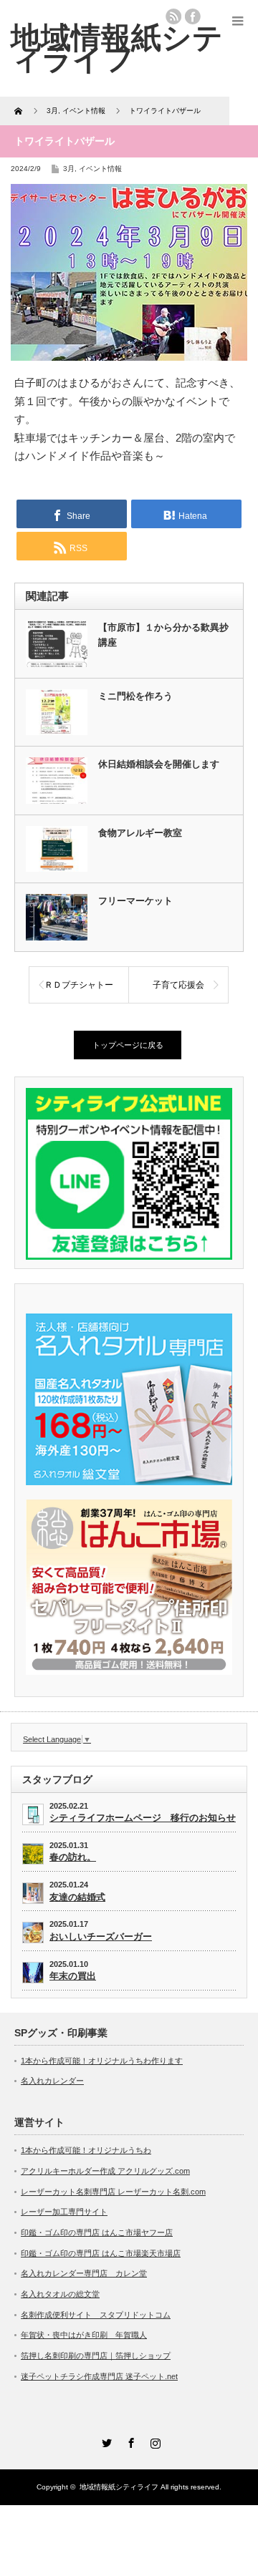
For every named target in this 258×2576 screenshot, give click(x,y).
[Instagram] (153, 2441)
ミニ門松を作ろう (135, 696)
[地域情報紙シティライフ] (117, 48)
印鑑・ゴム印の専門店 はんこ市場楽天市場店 (101, 2253)
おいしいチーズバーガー (101, 1936)
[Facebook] (129, 2441)
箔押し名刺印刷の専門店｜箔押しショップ (96, 2356)
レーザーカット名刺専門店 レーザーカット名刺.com (113, 2192)
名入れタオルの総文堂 (60, 2294)
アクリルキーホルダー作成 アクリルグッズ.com (105, 2171)
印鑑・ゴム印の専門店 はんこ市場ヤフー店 (97, 2232)
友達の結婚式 (77, 1897)
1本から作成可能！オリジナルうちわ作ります (102, 2061)
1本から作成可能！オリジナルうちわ (86, 2150)
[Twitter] (105, 2441)
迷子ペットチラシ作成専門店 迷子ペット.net (99, 2376)
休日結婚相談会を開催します (159, 764)
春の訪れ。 (73, 1857)
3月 (69, 169)
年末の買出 (73, 1976)
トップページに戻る (128, 1045)
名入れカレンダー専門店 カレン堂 (84, 2273)
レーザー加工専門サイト (64, 2212)
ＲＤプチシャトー (79, 985)
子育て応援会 (178, 985)
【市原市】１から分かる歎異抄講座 (163, 635)
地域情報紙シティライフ (119, 2487)
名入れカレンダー (52, 2081)
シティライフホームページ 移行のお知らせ (143, 1818)
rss (173, 16)
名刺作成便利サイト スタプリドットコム (96, 2315)
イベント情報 (100, 169)
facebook (193, 16)
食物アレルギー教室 (140, 833)
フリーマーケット (135, 901)
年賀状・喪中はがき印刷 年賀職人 (84, 2335)
